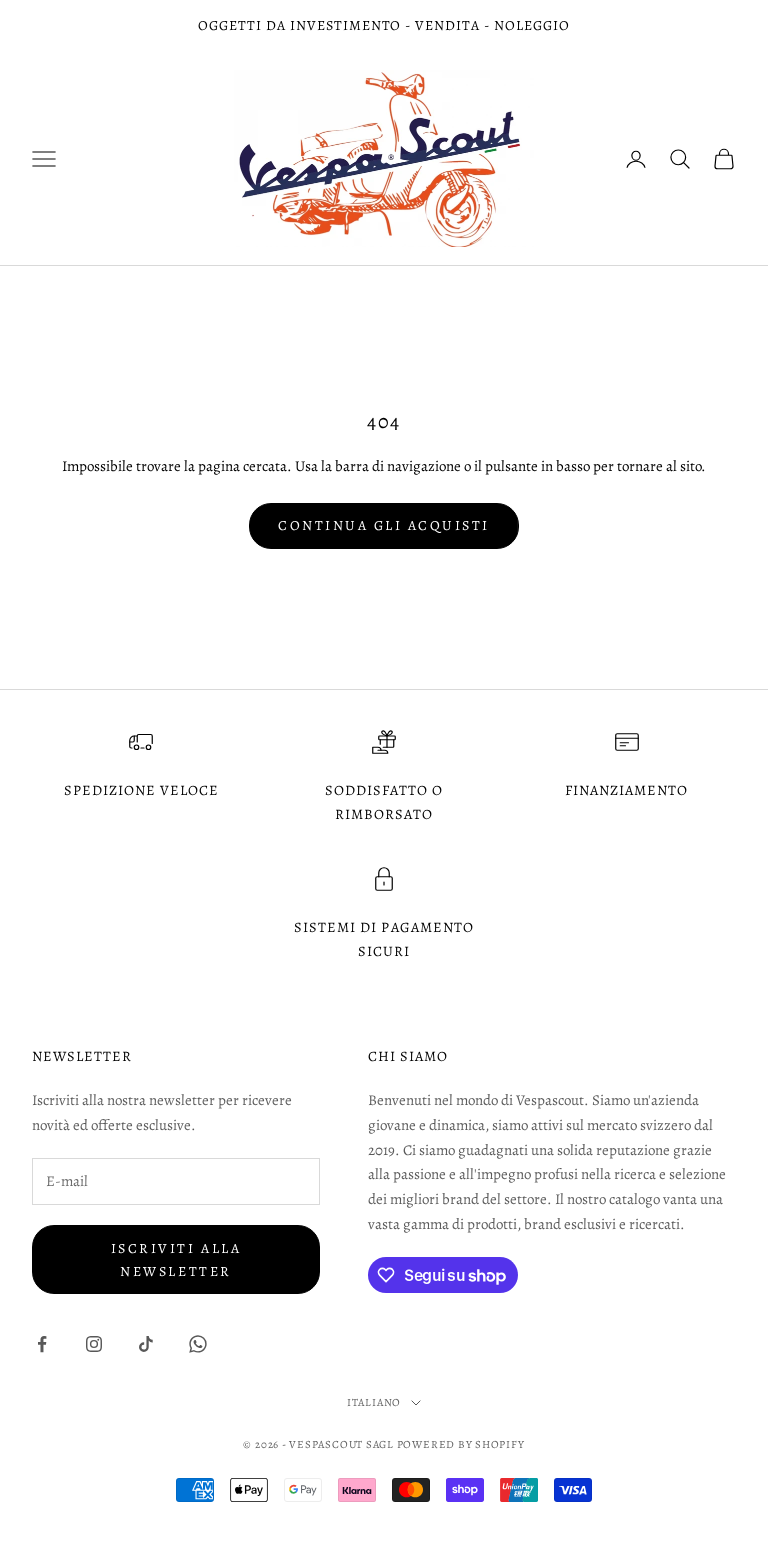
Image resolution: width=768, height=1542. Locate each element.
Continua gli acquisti (384, 525)
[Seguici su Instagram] (94, 1344)
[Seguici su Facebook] (42, 1344)
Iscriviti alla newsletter (176, 1260)
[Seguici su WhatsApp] (198, 1344)
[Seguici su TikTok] (146, 1344)
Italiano (374, 1402)
